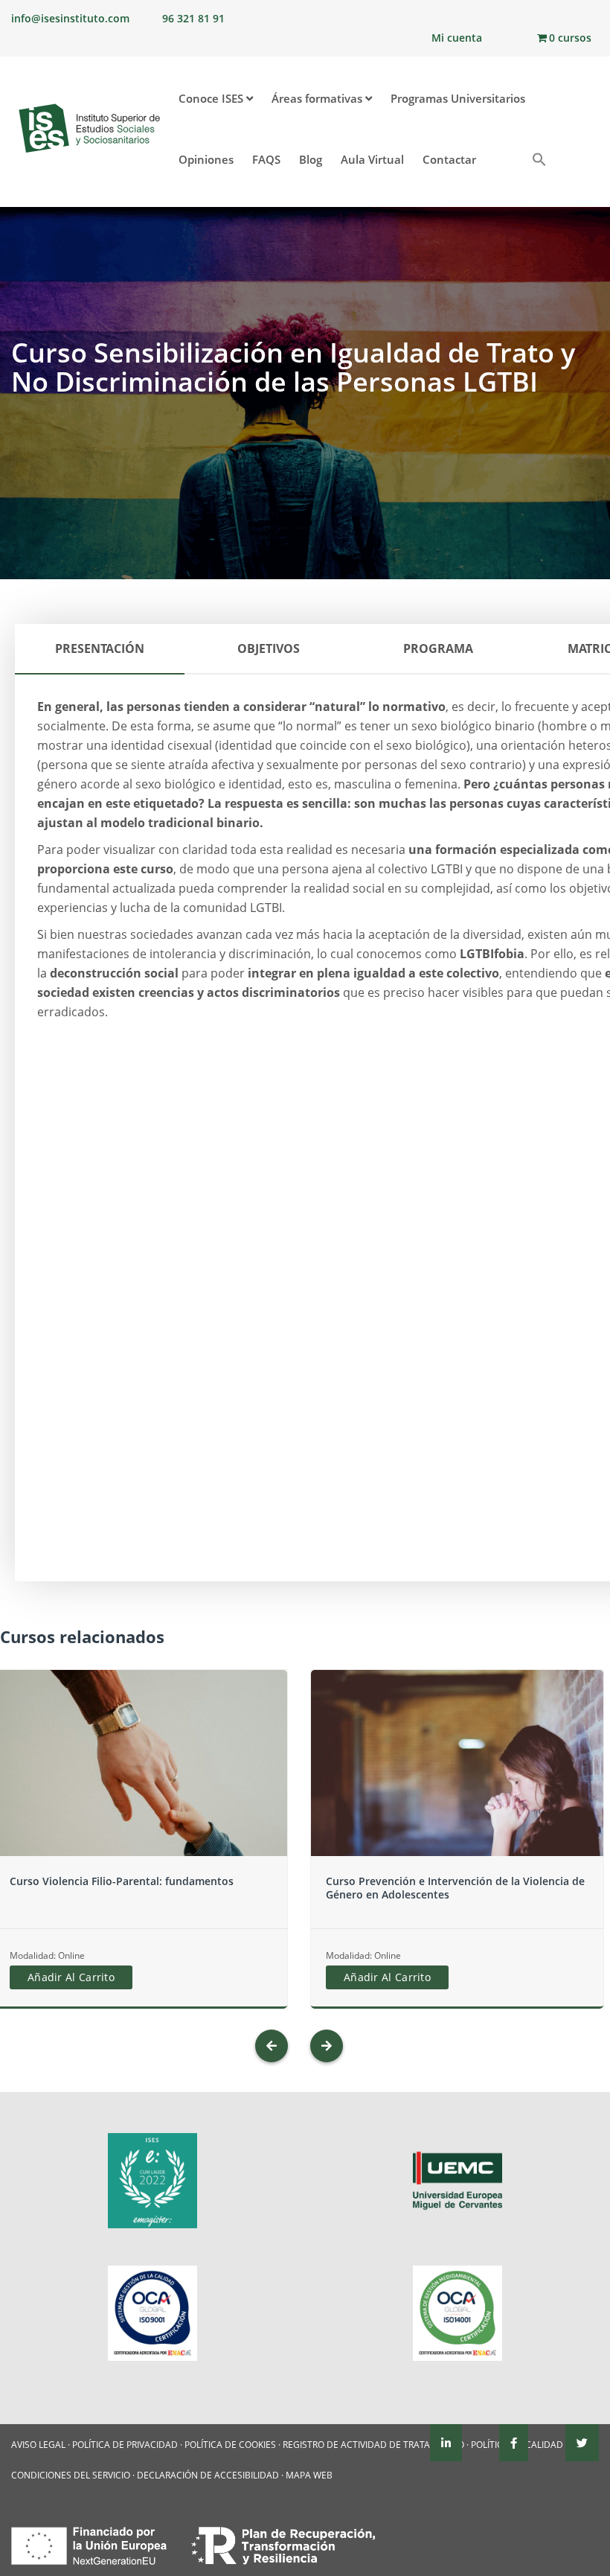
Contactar (449, 159)
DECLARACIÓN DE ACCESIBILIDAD (208, 2475)
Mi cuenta (457, 38)
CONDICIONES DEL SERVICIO (71, 2475)
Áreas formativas (318, 98)
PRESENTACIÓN (100, 648)
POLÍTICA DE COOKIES (230, 2445)
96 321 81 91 (193, 18)
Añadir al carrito (71, 1977)
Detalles (141, 1792)
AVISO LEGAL (38, 2445)
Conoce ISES (212, 98)
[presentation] (272, 2046)
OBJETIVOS (269, 648)
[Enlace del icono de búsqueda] (537, 161)
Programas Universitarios (458, 98)
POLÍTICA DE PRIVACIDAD (125, 2445)
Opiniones (206, 159)
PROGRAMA (438, 648)
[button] (511, 153)
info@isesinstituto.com (70, 18)
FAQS (266, 159)
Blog (311, 159)
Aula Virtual (372, 159)
